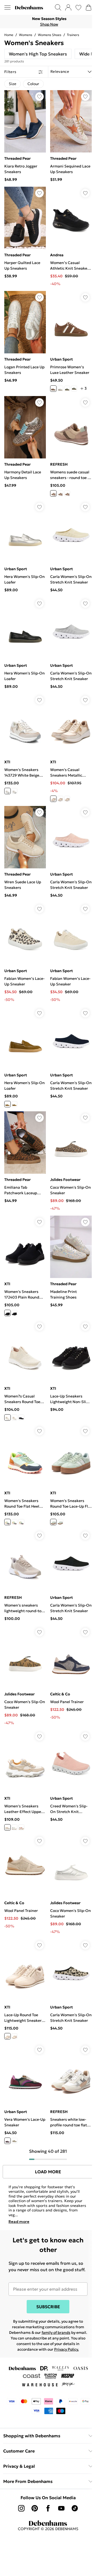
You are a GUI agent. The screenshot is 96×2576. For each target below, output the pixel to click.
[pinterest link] (35, 2508)
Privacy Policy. (67, 2349)
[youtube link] (61, 2508)
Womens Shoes (50, 35)
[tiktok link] (75, 2508)
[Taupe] (60, 493)
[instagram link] (21, 2508)
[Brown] (53, 389)
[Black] (53, 799)
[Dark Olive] (67, 389)
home (9, 35)
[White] (14, 791)
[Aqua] (14, 1522)
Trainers (73, 35)
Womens (26, 35)
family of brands (56, 2333)
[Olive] (7, 1104)
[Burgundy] (7, 2141)
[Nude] (7, 1313)
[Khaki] (74, 389)
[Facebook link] (48, 2508)
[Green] (14, 1104)
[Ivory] (60, 799)
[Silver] (60, 389)
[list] (48, 22)
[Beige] (53, 493)
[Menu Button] (7, 7)
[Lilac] (21, 1827)
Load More (48, 2172)
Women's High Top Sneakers (38, 54)
